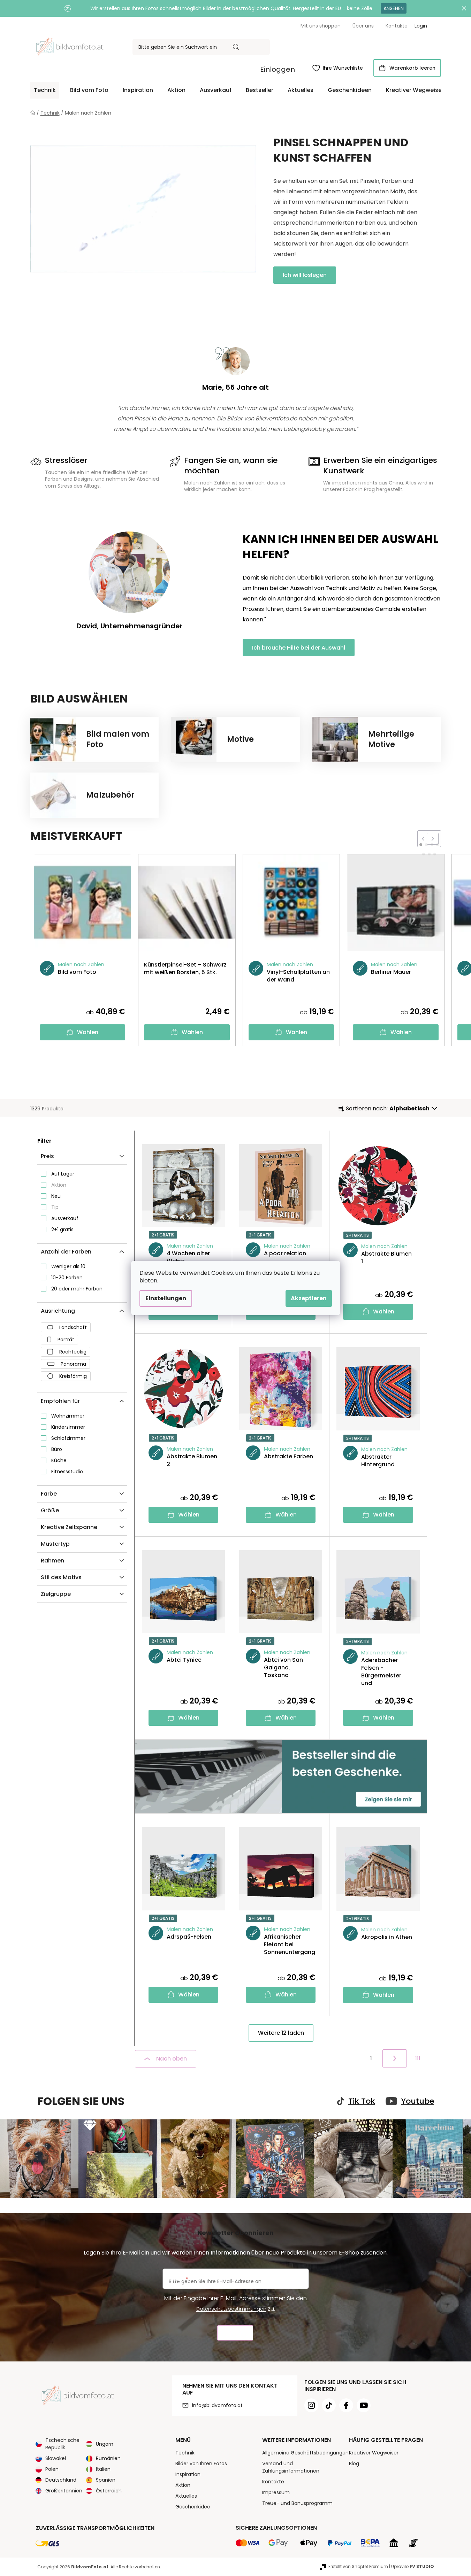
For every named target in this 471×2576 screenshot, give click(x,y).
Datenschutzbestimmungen (231, 2309)
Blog (354, 2464)
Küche (59, 1460)
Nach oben (172, 2059)
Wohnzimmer (68, 1416)
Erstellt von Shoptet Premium (358, 2566)
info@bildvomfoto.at (217, 2405)
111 (418, 2058)
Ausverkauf (65, 1218)
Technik (185, 2453)
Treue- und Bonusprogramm (297, 2503)
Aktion (59, 1185)
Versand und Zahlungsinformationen (291, 2467)
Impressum (276, 2492)
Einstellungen (166, 1298)
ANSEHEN (394, 8)
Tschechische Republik (62, 2444)
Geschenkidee (193, 2507)
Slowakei (56, 2458)
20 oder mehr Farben (77, 1289)
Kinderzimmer (68, 1427)
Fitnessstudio (67, 1472)
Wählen (88, 1032)
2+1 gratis (62, 1229)
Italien (103, 2469)
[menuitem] (45, 90)
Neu (56, 1196)
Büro (57, 1449)
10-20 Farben (67, 1278)
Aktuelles (186, 2496)
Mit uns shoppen (321, 26)
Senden (235, 2333)
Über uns (363, 26)
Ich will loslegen (305, 275)
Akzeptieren (309, 1298)
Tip (55, 1207)
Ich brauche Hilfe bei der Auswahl (299, 648)
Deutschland (61, 2480)
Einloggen (278, 69)
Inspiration (188, 2474)
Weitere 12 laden (281, 2033)
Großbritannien (64, 2491)
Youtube (418, 2101)
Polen (52, 2469)
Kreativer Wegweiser (374, 2453)
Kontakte (397, 26)
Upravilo (413, 2566)
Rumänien (108, 2458)
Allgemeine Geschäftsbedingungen (305, 2453)
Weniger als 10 (68, 1266)
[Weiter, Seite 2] (395, 2058)
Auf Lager (63, 1174)
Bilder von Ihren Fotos (201, 2464)
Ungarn (105, 2444)
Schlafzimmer (68, 1438)
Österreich (109, 2491)
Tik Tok (362, 2101)
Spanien (106, 2480)
